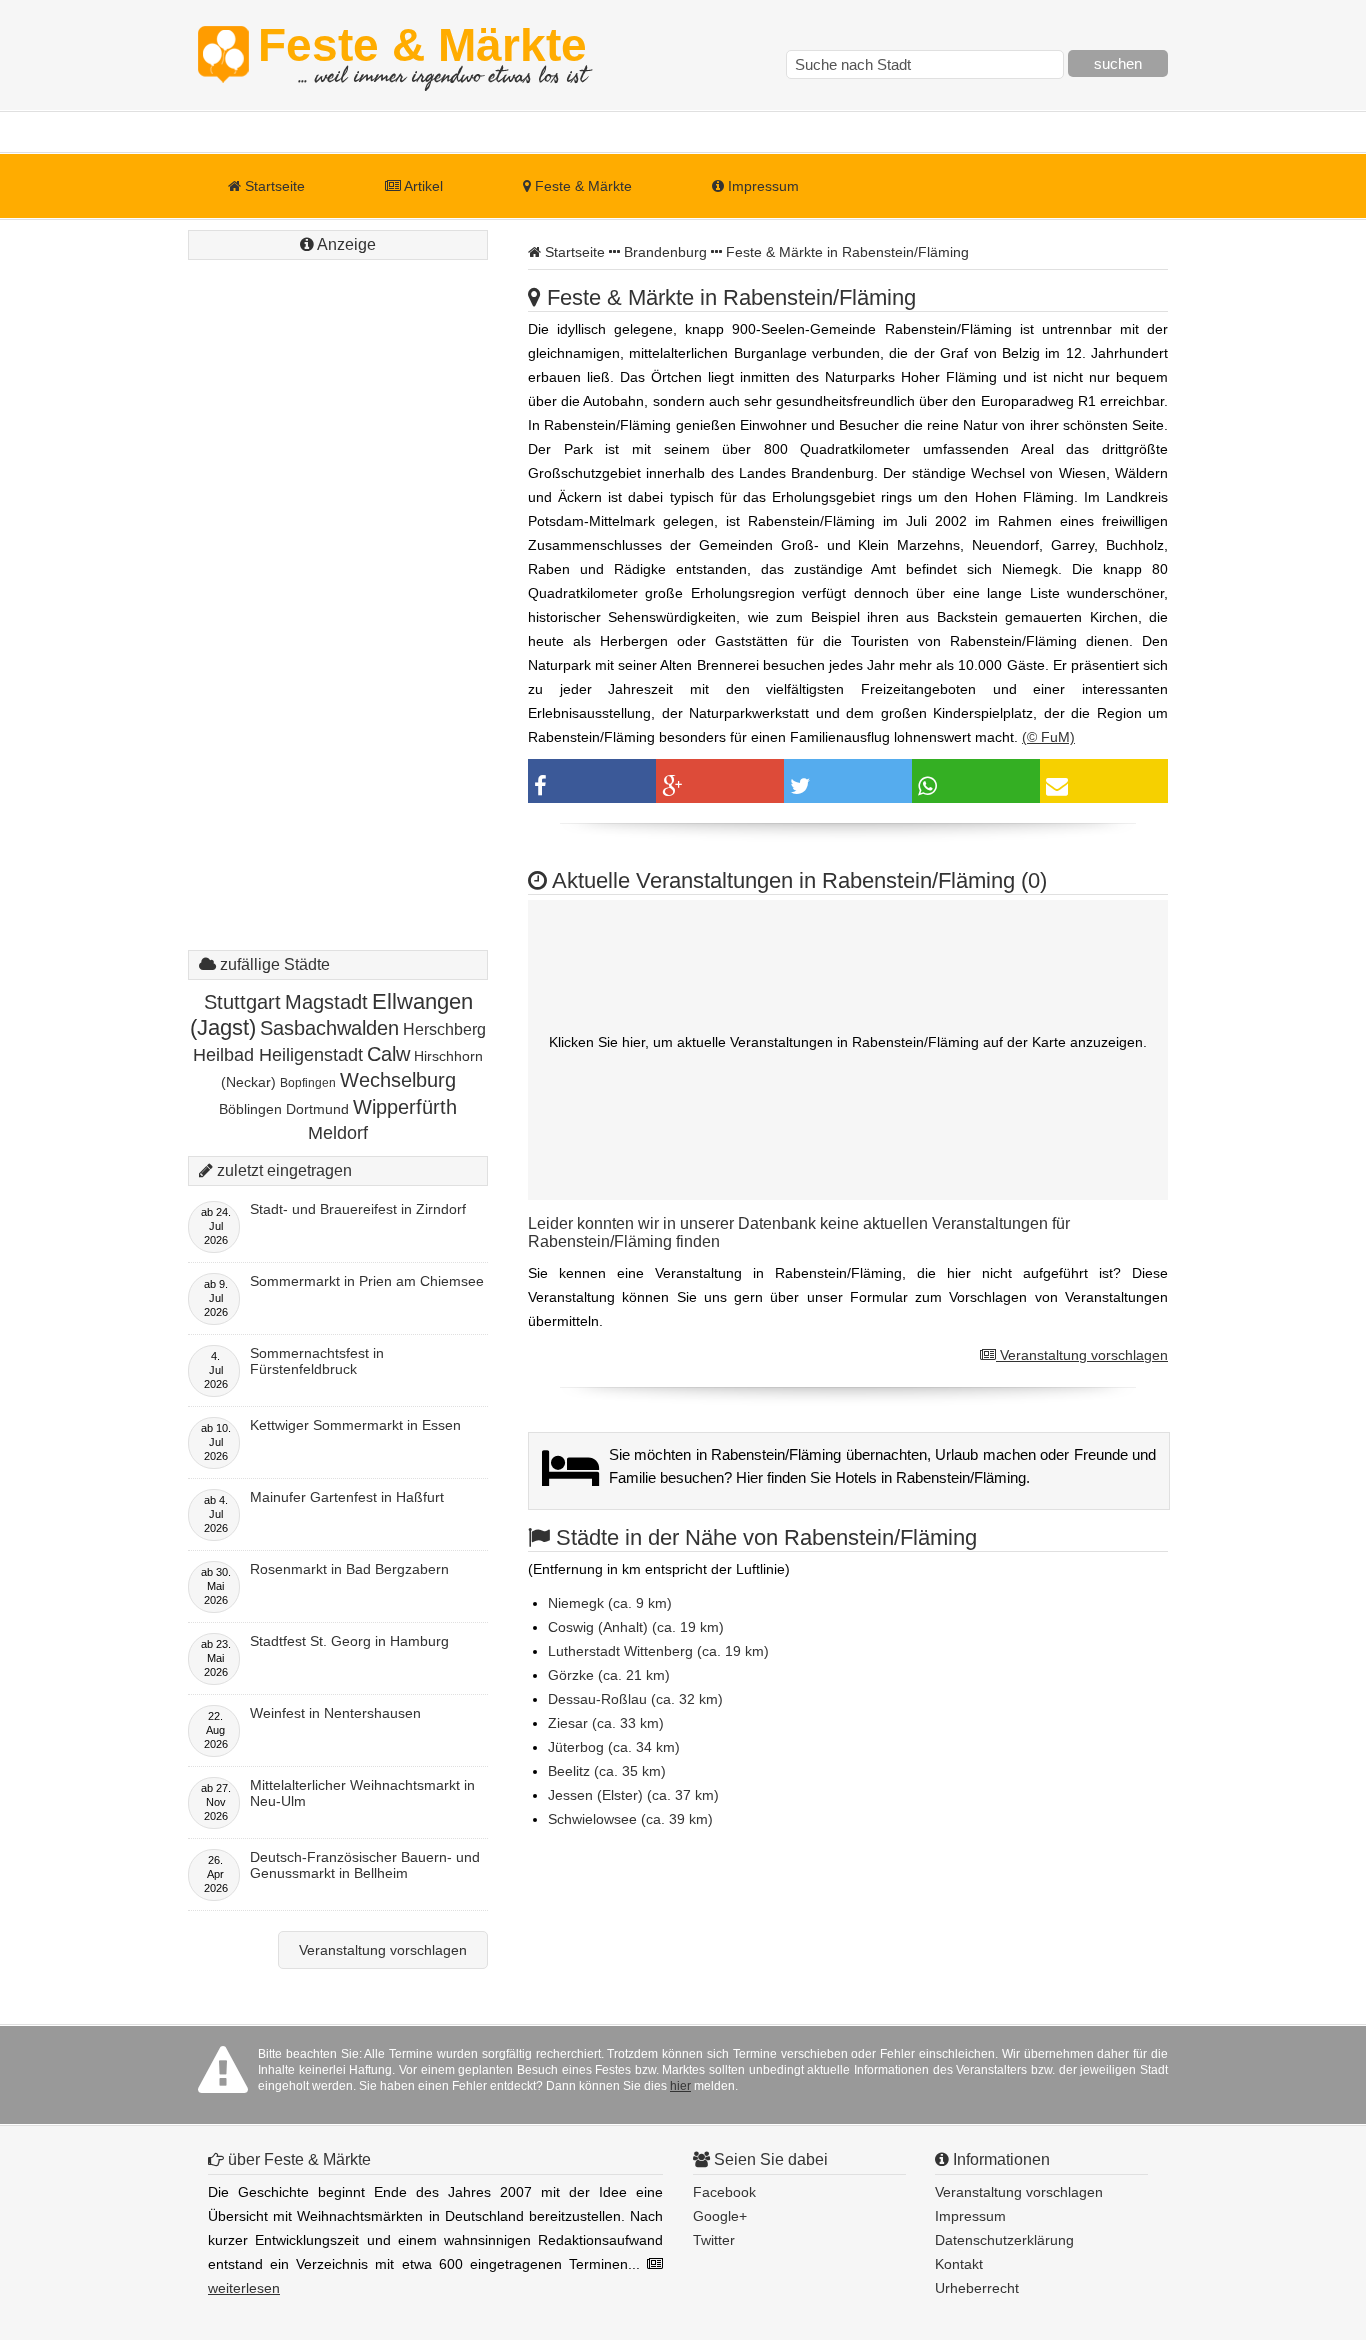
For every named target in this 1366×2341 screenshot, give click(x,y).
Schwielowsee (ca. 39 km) (630, 1819)
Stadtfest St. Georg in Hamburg (349, 1641)
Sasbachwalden (329, 1028)
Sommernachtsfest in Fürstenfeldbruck (317, 1361)
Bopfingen (308, 1083)
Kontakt (959, 2264)
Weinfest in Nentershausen (335, 1713)
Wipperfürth (405, 1107)
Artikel (422, 186)
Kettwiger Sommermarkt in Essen (355, 1425)
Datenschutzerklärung (1004, 2240)
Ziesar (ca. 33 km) (606, 1723)
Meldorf (338, 1133)
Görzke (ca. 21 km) (609, 1675)
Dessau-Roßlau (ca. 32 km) (635, 1699)
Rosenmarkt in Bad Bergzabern (349, 1569)
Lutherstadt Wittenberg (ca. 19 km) (658, 1651)
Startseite (273, 186)
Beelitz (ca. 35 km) (607, 1771)
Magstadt (326, 1002)
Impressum (761, 186)
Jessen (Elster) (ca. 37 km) (633, 1795)
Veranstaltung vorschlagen (1082, 1355)
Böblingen (250, 1109)
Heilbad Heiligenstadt (278, 1055)
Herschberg (444, 1029)
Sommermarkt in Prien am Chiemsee (367, 1281)
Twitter (714, 2240)
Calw (388, 1054)
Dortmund (317, 1109)
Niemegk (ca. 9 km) (610, 1603)
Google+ (720, 2216)
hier (680, 2086)
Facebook (724, 2192)
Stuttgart (242, 1002)
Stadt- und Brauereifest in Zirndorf (358, 1209)
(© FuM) (1048, 737)
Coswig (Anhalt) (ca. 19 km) (636, 1627)
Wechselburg (398, 1080)
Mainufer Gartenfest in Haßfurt (347, 1497)
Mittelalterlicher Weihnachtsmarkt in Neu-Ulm (362, 1793)
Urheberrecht (977, 2288)
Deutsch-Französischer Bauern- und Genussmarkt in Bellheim (365, 1865)
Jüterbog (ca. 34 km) (614, 1747)
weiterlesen (244, 2288)
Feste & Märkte (422, 55)
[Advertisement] (338, 565)
